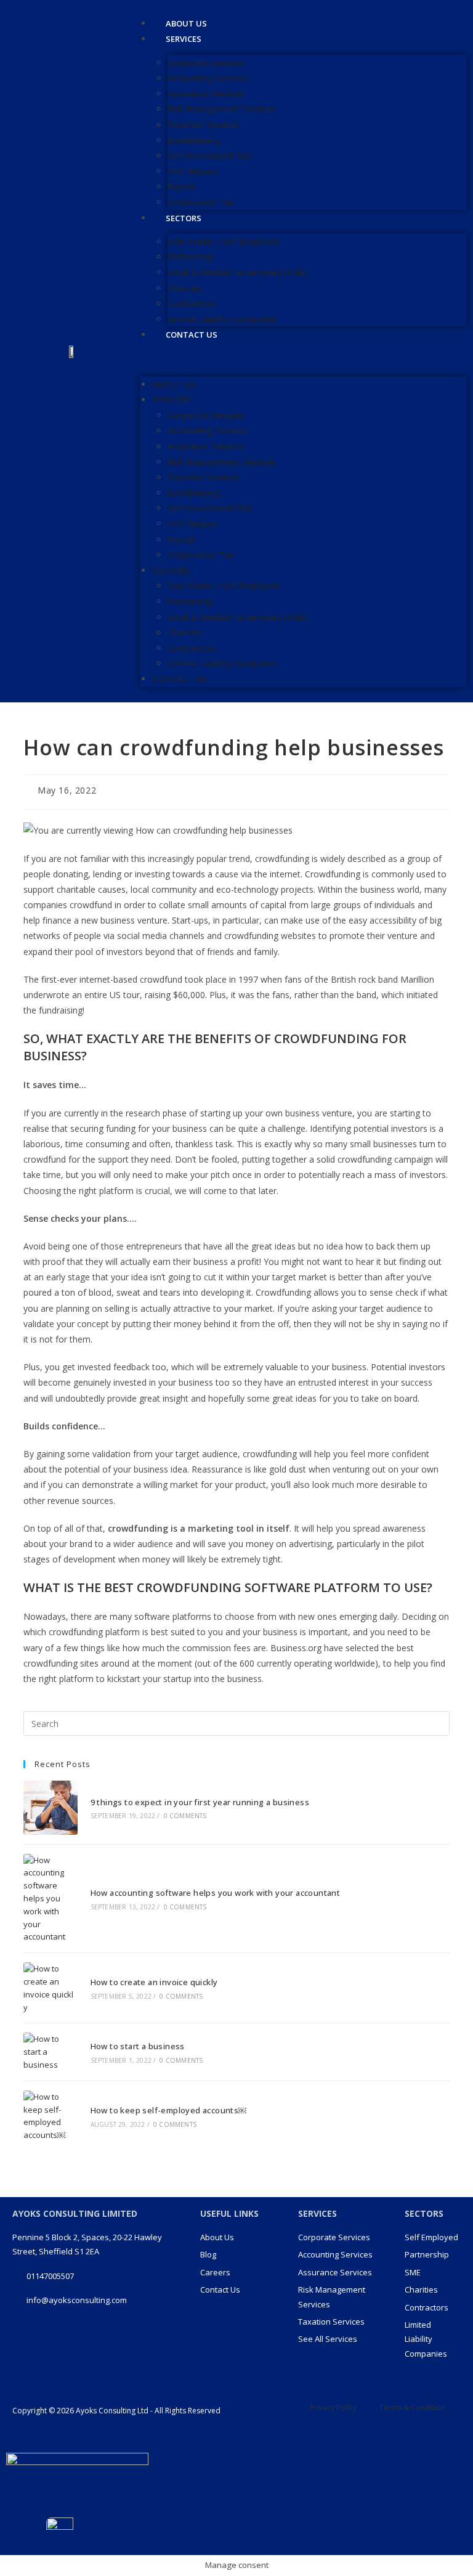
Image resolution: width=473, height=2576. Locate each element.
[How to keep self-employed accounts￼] (50, 2116)
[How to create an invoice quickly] (50, 1988)
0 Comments (185, 1816)
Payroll (181, 186)
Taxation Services (203, 125)
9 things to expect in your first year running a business (200, 1802)
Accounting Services (208, 78)
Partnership (191, 257)
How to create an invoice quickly (154, 1982)
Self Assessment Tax (210, 156)
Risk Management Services (222, 109)
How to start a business (138, 2046)
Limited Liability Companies (223, 663)
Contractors (192, 303)
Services (184, 39)
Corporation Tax (201, 555)
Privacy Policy (333, 2407)
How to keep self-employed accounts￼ (169, 2110)
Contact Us (192, 335)
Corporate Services (206, 63)
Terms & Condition (412, 2407)
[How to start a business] (50, 2052)
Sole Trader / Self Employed (223, 241)
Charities (185, 288)
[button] (303, 360)
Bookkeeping (194, 140)
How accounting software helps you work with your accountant (216, 1893)
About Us (174, 384)
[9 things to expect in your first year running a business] (50, 1807)
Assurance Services (206, 93)
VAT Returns (193, 171)
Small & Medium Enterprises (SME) (237, 272)
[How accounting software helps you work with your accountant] (50, 1899)
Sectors (184, 218)
